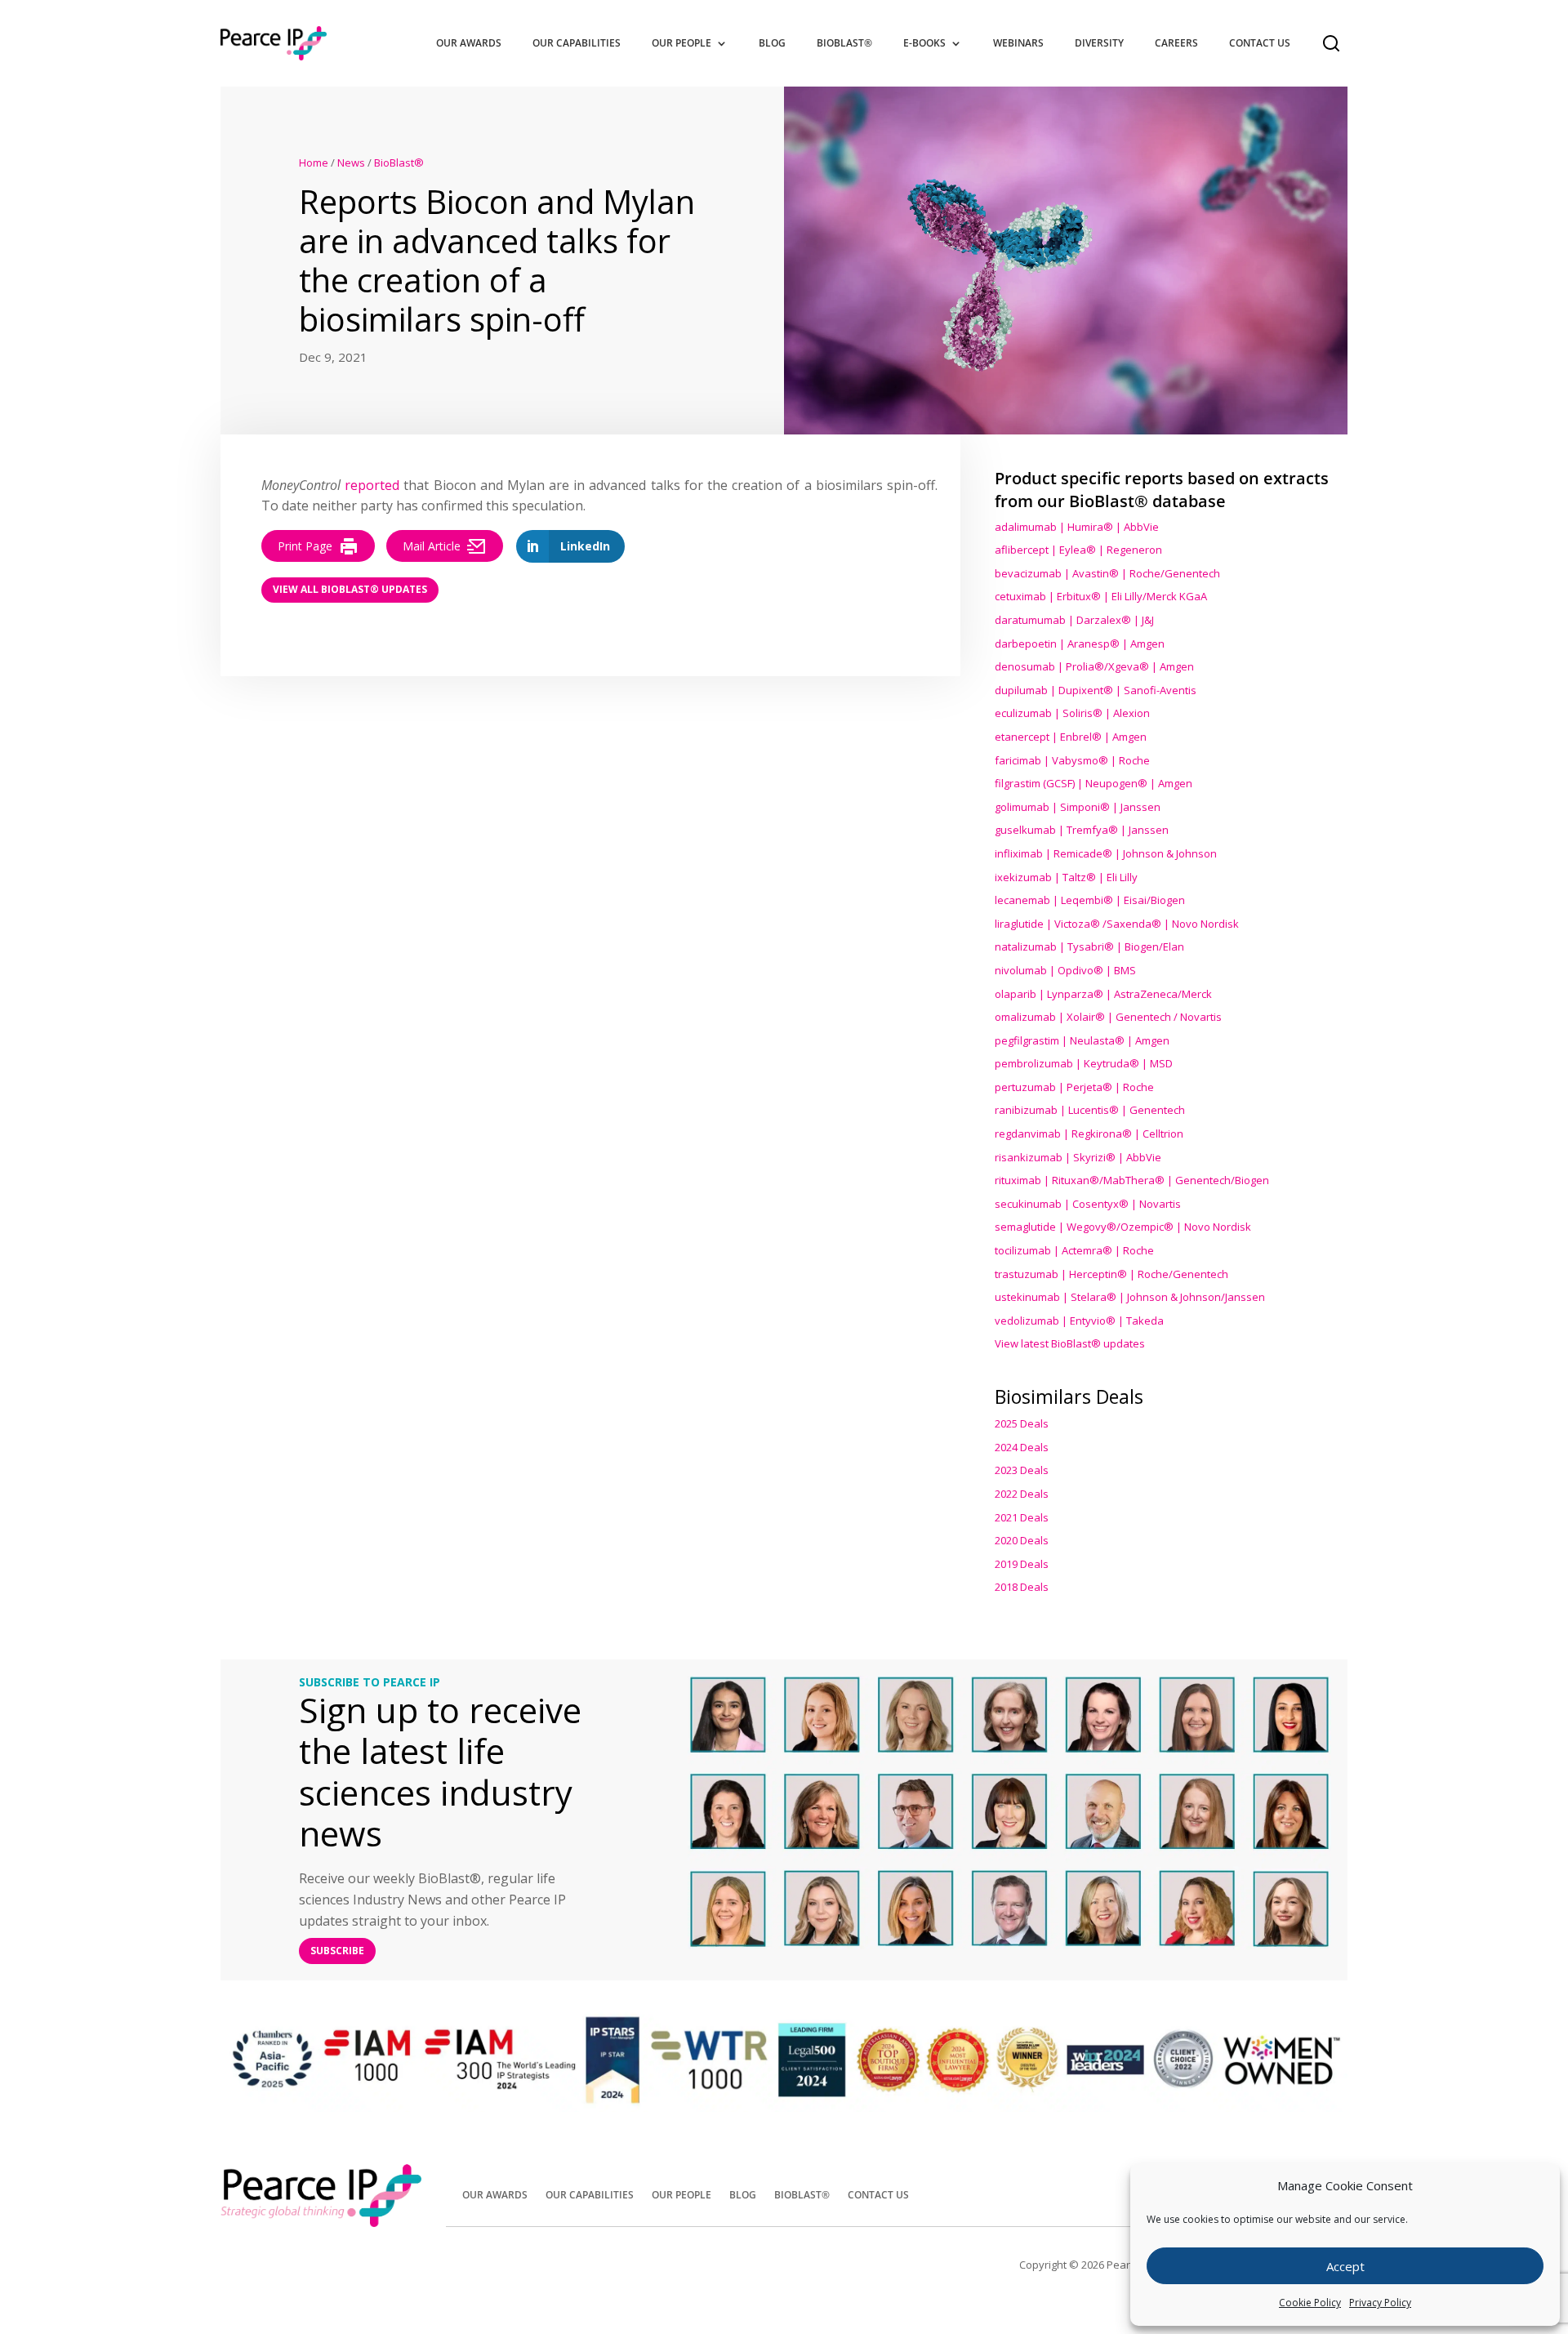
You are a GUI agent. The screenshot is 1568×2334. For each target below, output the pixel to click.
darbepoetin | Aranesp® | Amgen (1080, 644)
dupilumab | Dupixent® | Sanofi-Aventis (1096, 690)
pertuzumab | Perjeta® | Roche (1074, 1087)
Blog (772, 43)
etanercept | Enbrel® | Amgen (1071, 737)
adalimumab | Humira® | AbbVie (1077, 527)
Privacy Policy (1380, 2303)
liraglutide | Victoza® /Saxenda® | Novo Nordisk (1117, 924)
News (351, 163)
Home (314, 163)
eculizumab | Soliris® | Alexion (1072, 713)
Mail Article (432, 546)
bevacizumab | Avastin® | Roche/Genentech (1107, 573)
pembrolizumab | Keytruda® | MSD (1084, 1063)
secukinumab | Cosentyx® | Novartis (1088, 1204)
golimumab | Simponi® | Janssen (1078, 807)
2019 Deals (1022, 1564)
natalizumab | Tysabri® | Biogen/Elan (1089, 947)
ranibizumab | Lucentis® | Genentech (1090, 1110)
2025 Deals (1022, 1423)
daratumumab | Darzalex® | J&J (1074, 620)
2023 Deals (1022, 1470)
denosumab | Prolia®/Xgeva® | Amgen (1094, 666)
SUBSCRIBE (337, 1951)
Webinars (1018, 43)
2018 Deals (1022, 1587)
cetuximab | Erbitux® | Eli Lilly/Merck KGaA (1101, 596)
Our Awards (469, 43)
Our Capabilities (577, 43)
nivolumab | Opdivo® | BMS (1065, 970)
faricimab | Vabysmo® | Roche (1072, 760)
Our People (682, 43)
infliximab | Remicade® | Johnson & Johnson (1106, 853)
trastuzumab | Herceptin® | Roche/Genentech (1111, 1274)
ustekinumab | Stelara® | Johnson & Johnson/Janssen (1130, 1297)
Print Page (305, 546)
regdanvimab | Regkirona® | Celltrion (1089, 1134)
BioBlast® (844, 43)
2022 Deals (1022, 1494)
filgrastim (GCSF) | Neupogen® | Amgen (1094, 783)
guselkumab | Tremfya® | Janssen (1082, 830)
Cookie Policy (1310, 2303)
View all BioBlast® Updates (350, 589)
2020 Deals (1022, 1540)
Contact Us (1260, 43)
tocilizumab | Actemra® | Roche (1074, 1250)
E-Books (924, 43)
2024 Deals (1022, 1447)
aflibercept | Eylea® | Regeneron (1078, 550)
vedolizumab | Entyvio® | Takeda (1079, 1321)
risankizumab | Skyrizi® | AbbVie (1078, 1157)
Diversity (1099, 43)
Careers (1176, 43)
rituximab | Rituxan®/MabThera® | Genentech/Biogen (1132, 1180)
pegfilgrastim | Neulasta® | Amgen (1082, 1040)
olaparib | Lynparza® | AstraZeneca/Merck (1103, 994)
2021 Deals (1022, 1517)
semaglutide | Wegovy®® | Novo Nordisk (1123, 1227)
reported (372, 485)
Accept (1345, 2266)
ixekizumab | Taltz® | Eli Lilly (1066, 877)
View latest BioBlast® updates (1070, 1343)
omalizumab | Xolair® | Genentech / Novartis (1108, 1017)
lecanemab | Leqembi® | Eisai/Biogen (1090, 900)
